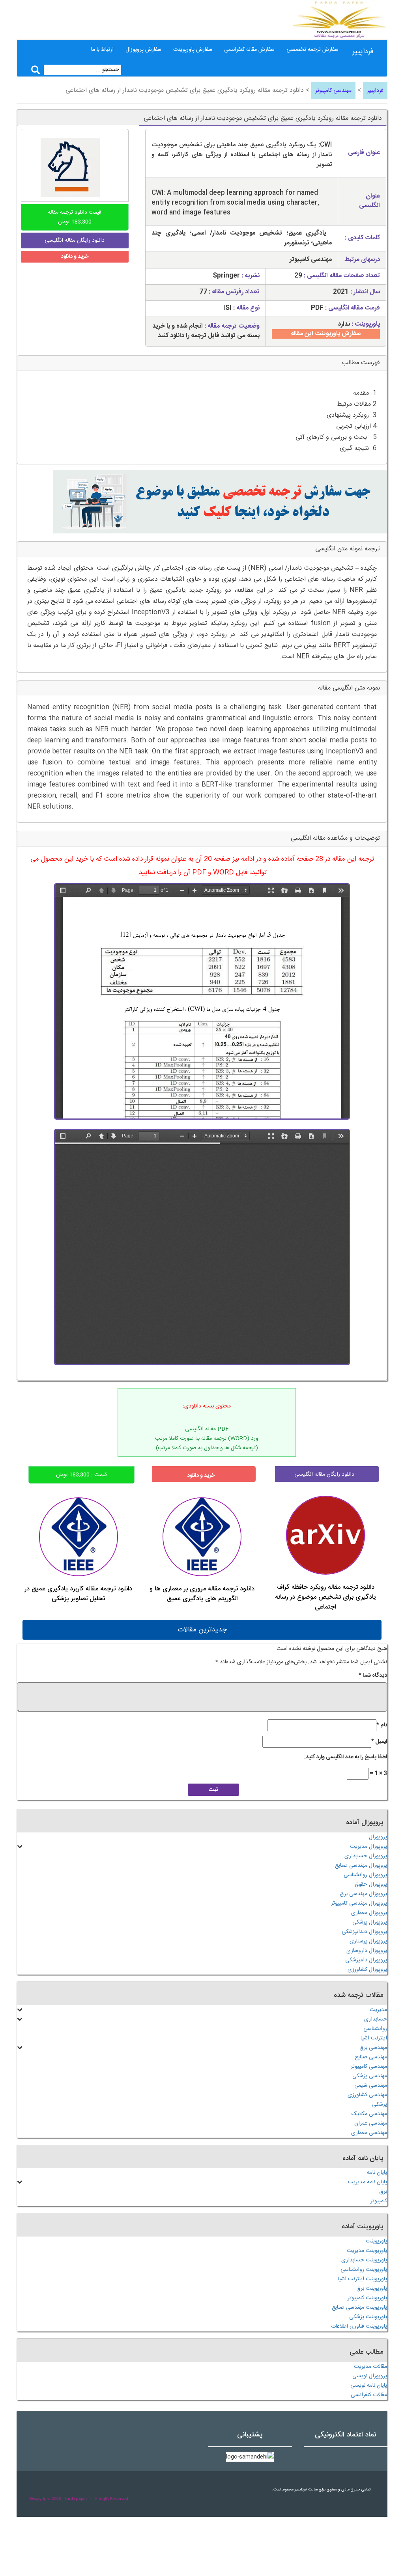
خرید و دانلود (75, 257)
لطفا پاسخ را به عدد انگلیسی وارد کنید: (346, 1757)
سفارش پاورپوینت (193, 50)
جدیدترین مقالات (202, 1630)
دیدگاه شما (373, 1676)
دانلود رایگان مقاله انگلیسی (324, 1474)
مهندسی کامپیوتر (333, 91)
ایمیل (379, 1742)
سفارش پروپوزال (143, 50)
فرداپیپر (363, 52)
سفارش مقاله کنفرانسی (249, 50)
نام (382, 1725)
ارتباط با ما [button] (102, 50)
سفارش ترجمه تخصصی (312, 50)
